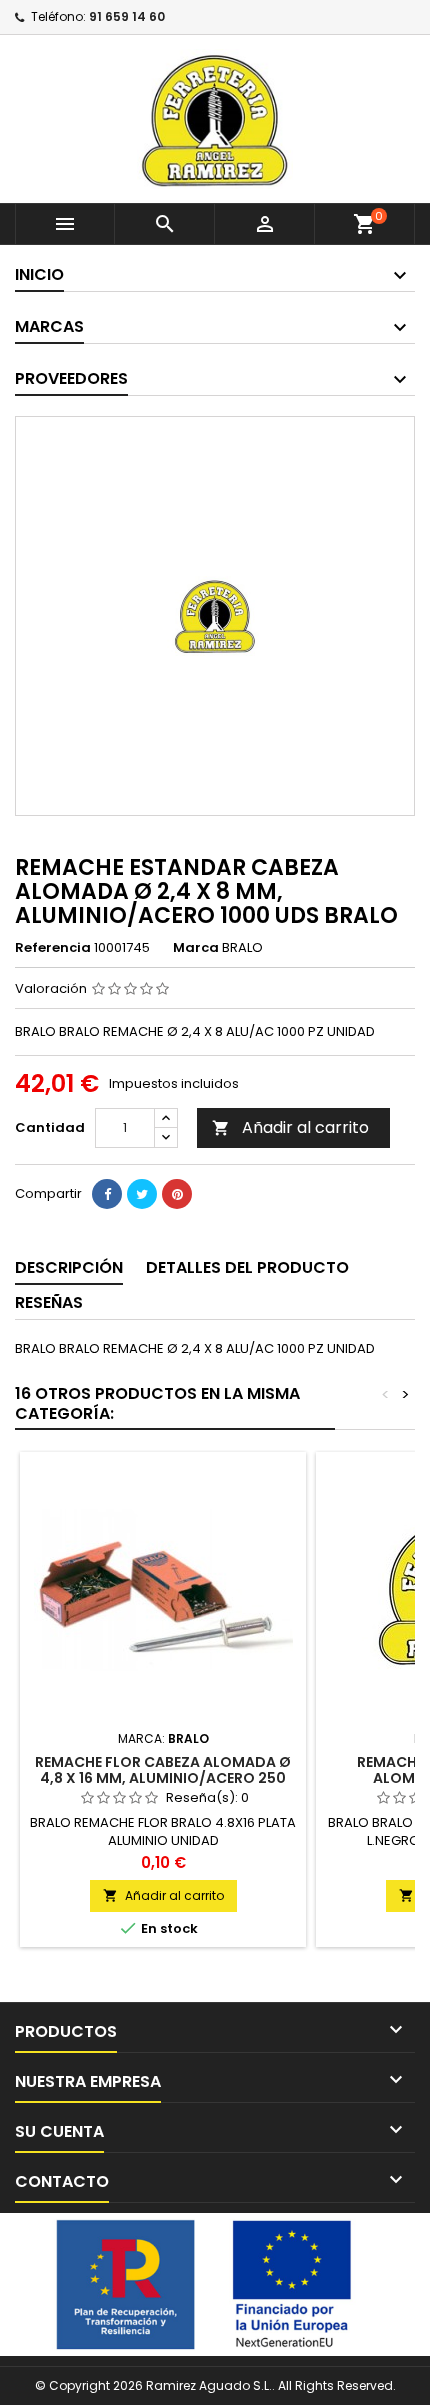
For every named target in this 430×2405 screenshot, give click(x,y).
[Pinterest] (177, 1194)
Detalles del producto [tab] (247, 1267)
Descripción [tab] (69, 1267)
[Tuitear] (142, 1194)
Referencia (53, 948)
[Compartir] (107, 1194)
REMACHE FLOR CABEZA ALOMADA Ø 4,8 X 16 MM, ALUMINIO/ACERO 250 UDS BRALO (163, 1778)
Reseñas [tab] (49, 1302)
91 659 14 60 (127, 16)
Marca (196, 948)
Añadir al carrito (290, 1127)
